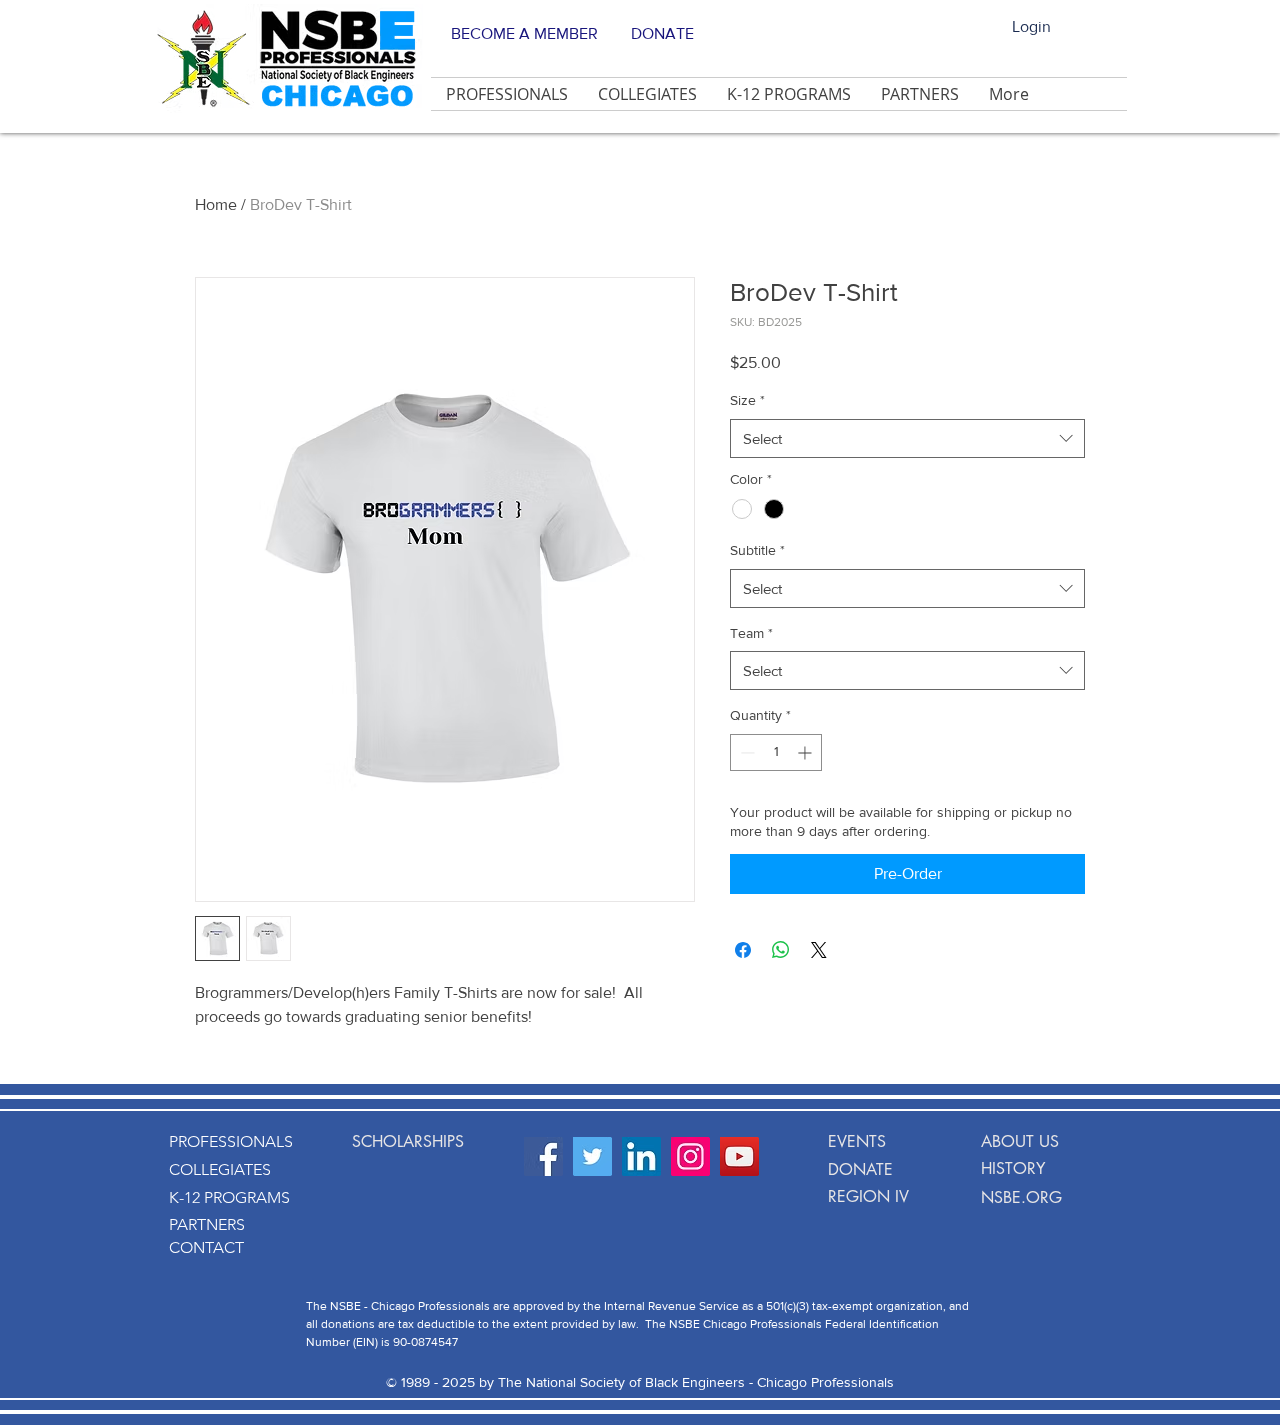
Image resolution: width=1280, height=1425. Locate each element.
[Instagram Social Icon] (690, 1156)
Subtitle (757, 550)
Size (747, 400)
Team (751, 633)
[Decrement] (745, 752)
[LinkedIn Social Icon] (641, 1156)
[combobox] (907, 438)
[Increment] (806, 752)
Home (216, 204)
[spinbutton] (776, 752)
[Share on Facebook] (743, 950)
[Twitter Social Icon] (592, 1156)
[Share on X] (819, 950)
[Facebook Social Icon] (543, 1156)
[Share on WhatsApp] (781, 950)
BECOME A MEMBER (524, 33)
